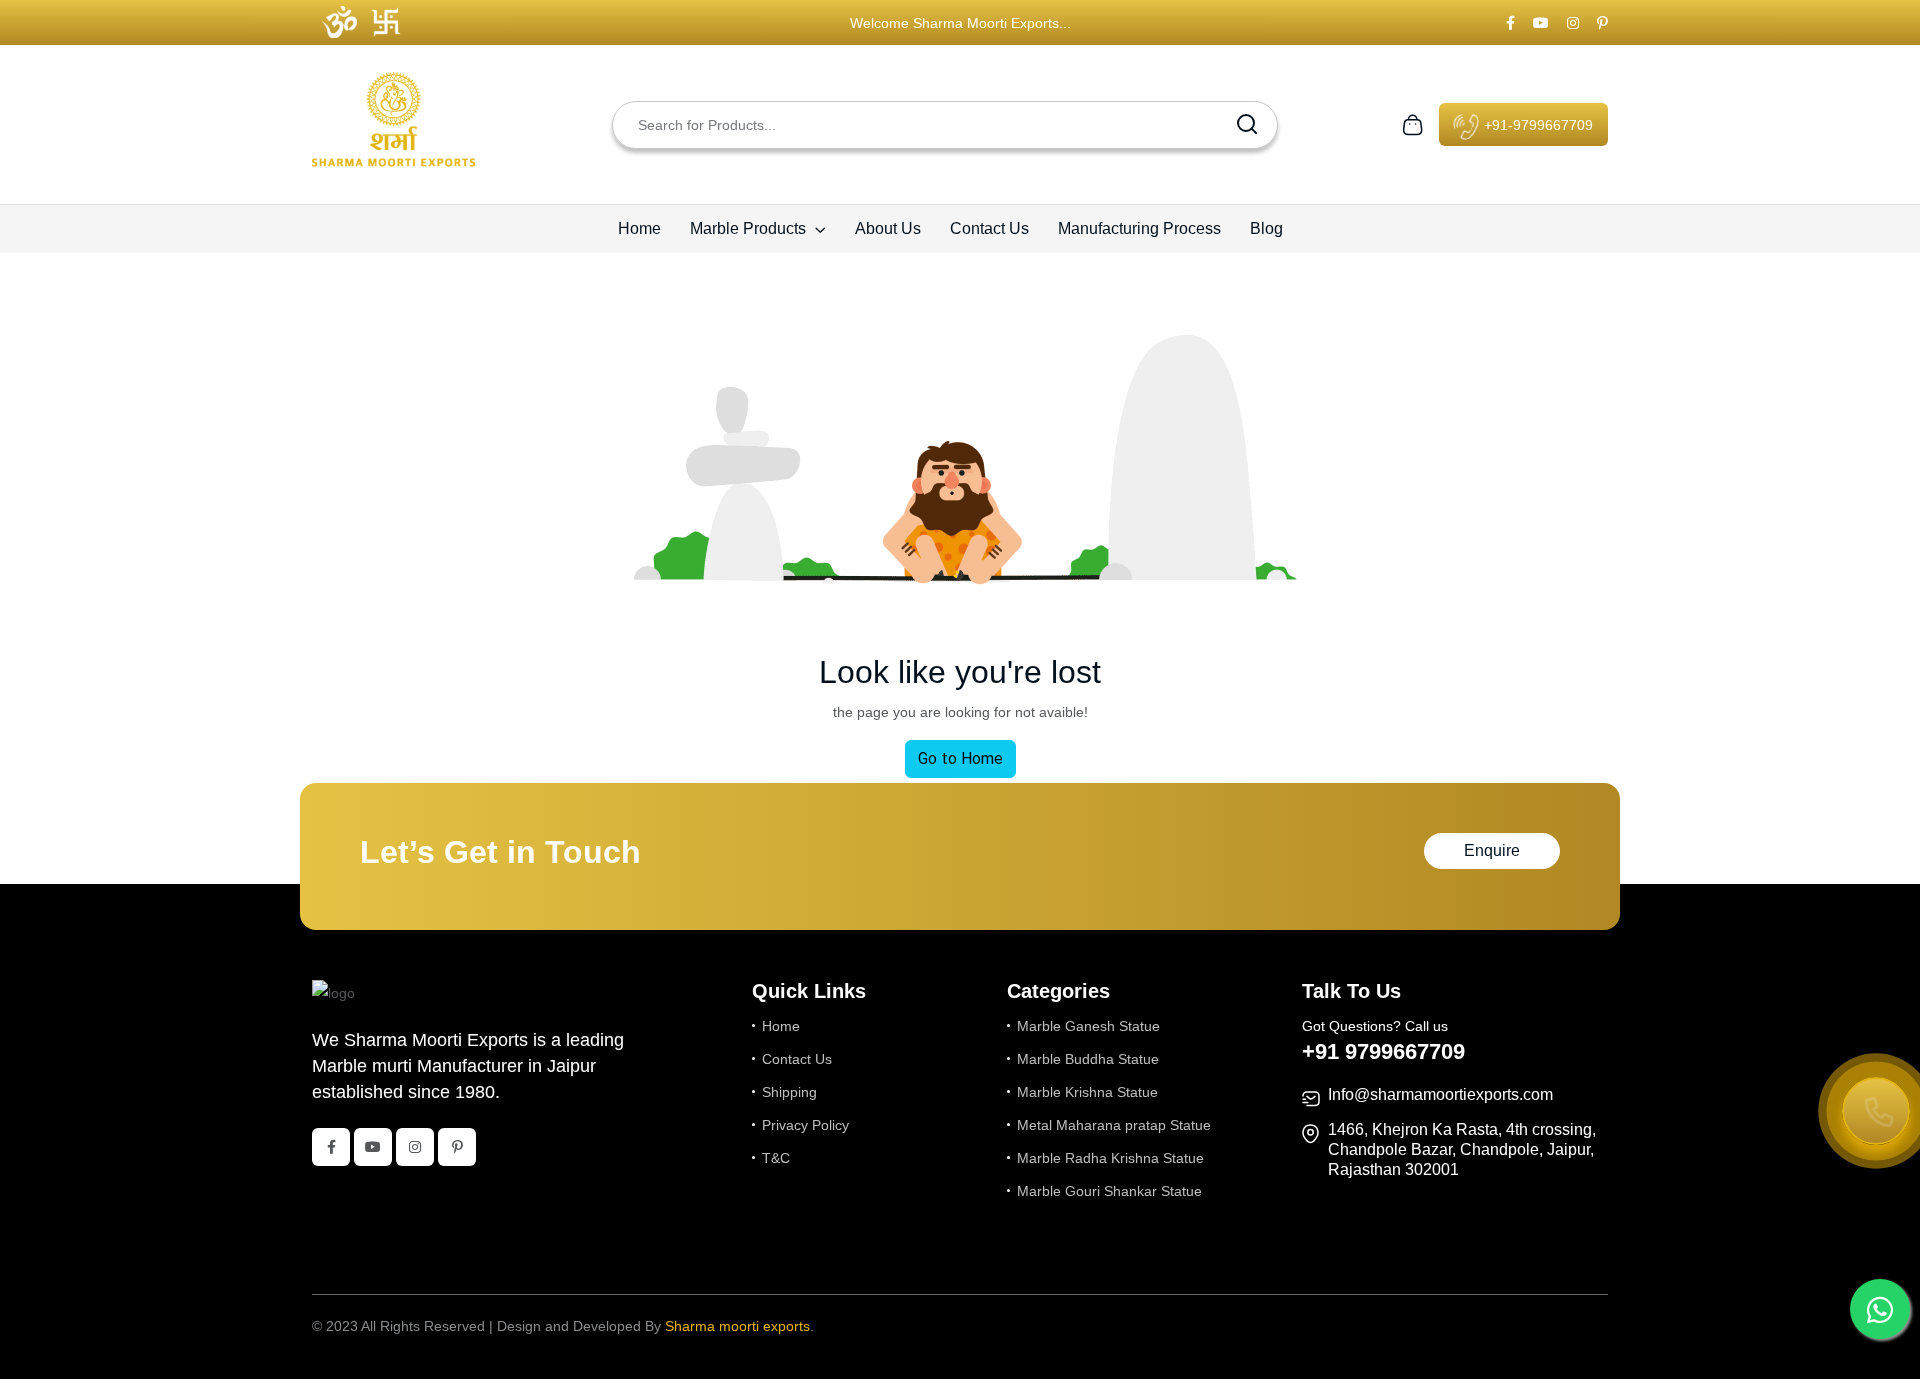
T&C (776, 1158)
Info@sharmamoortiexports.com (1440, 1094)
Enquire (1492, 850)
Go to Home (960, 758)
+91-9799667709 (1536, 125)
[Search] (1247, 125)
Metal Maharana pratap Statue (1114, 1125)
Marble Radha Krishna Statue (1110, 1158)
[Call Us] (1876, 1113)
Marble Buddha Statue (1088, 1059)
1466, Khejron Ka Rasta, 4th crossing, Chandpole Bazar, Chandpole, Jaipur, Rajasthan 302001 (1462, 1149)
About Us (888, 228)
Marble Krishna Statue (1087, 1092)
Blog (1266, 228)
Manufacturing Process (1139, 228)
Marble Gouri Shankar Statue (1109, 1191)
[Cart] (1412, 123)
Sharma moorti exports (737, 1326)
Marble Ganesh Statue (1088, 1026)
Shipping (789, 1092)
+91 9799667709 (1383, 1051)
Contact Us (989, 228)
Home (639, 228)
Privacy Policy (805, 1125)
